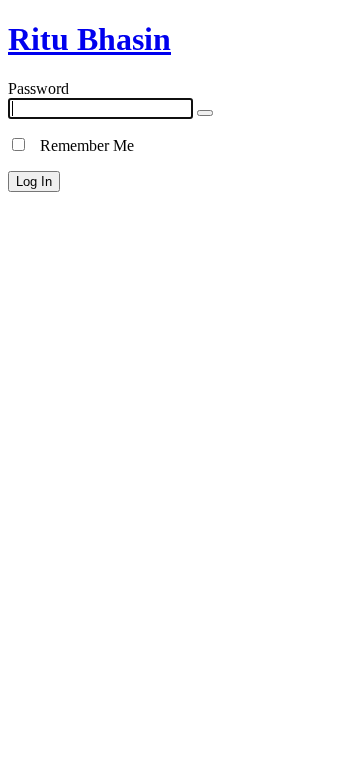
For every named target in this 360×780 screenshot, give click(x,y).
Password (38, 88)
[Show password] (205, 113)
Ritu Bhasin (89, 39)
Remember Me (81, 145)
